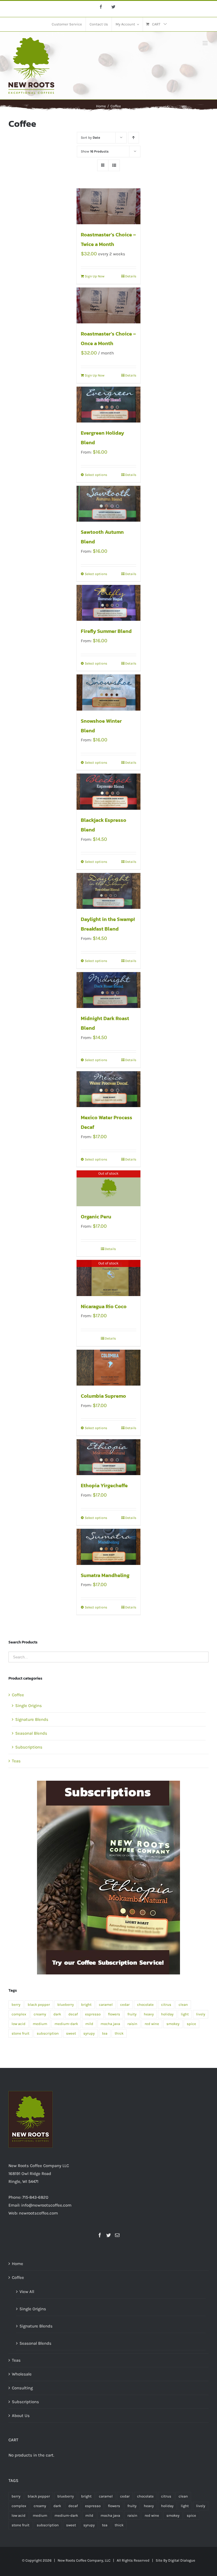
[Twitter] (108, 2235)
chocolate (145, 2005)
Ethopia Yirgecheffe (104, 1485)
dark (57, 2014)
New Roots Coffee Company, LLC (84, 2560)
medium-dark (66, 2024)
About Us (21, 2416)
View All (27, 2292)
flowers (114, 2014)
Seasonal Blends (31, 1733)
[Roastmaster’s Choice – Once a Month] (109, 305)
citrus (166, 2005)
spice (191, 2024)
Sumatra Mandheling (105, 1575)
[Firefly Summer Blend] (109, 603)
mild (89, 2024)
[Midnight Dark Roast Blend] (109, 990)
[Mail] (117, 2235)
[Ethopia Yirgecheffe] (109, 1457)
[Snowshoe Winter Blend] (109, 692)
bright (86, 2005)
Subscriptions (29, 1747)
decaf (73, 2014)
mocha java (110, 2024)
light (185, 2014)
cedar (125, 2005)
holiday (167, 2014)
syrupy (89, 2033)
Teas (16, 1761)
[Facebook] (100, 2235)
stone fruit (20, 2033)
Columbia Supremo (103, 1396)
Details (131, 276)
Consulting (22, 2388)
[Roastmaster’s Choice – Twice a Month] (109, 206)
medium (40, 2024)
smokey (173, 2024)
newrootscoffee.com (38, 2213)
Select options (96, 475)
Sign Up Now (95, 276)
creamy (40, 2014)
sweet (71, 2033)
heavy (149, 2014)
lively (201, 2014)
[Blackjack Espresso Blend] (109, 791)
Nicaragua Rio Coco (104, 1306)
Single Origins (29, 1706)
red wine (152, 2024)
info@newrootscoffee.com (46, 2205)
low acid (19, 2024)
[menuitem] (67, 24)
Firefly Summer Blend (106, 631)
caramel (106, 2005)
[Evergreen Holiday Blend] (109, 405)
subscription (48, 2033)
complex (19, 2014)
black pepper (39, 2005)
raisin (132, 2024)
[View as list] (114, 165)
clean (183, 2005)
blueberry (66, 2005)
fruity (132, 2014)
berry (16, 2005)
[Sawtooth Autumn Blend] (109, 504)
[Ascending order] (134, 138)
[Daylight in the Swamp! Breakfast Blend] (109, 891)
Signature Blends (32, 1719)
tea (105, 2033)
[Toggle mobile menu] (206, 43)
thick (119, 2033)
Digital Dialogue (182, 2560)
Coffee (18, 1695)
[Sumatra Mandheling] (109, 1547)
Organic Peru (96, 1217)
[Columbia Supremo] (109, 1368)
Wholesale (22, 2374)
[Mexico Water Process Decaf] (109, 1089)
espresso (93, 2014)
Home (18, 2264)
